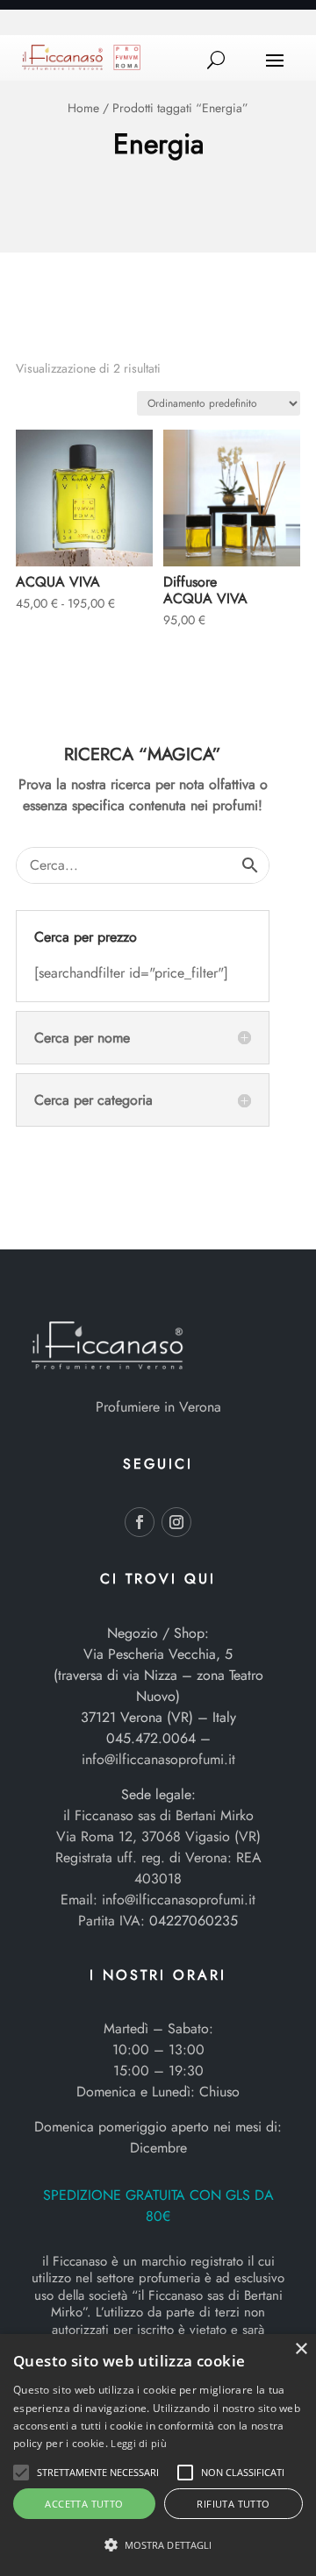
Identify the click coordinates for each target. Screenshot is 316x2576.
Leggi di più (139, 2443)
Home (83, 108)
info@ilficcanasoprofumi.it (158, 1759)
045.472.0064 (151, 1738)
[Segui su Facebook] (140, 1522)
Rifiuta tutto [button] (233, 2504)
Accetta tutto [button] (84, 2504)
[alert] (158, 2455)
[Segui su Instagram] (176, 1522)
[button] (21, 2473)
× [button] (301, 2349)
